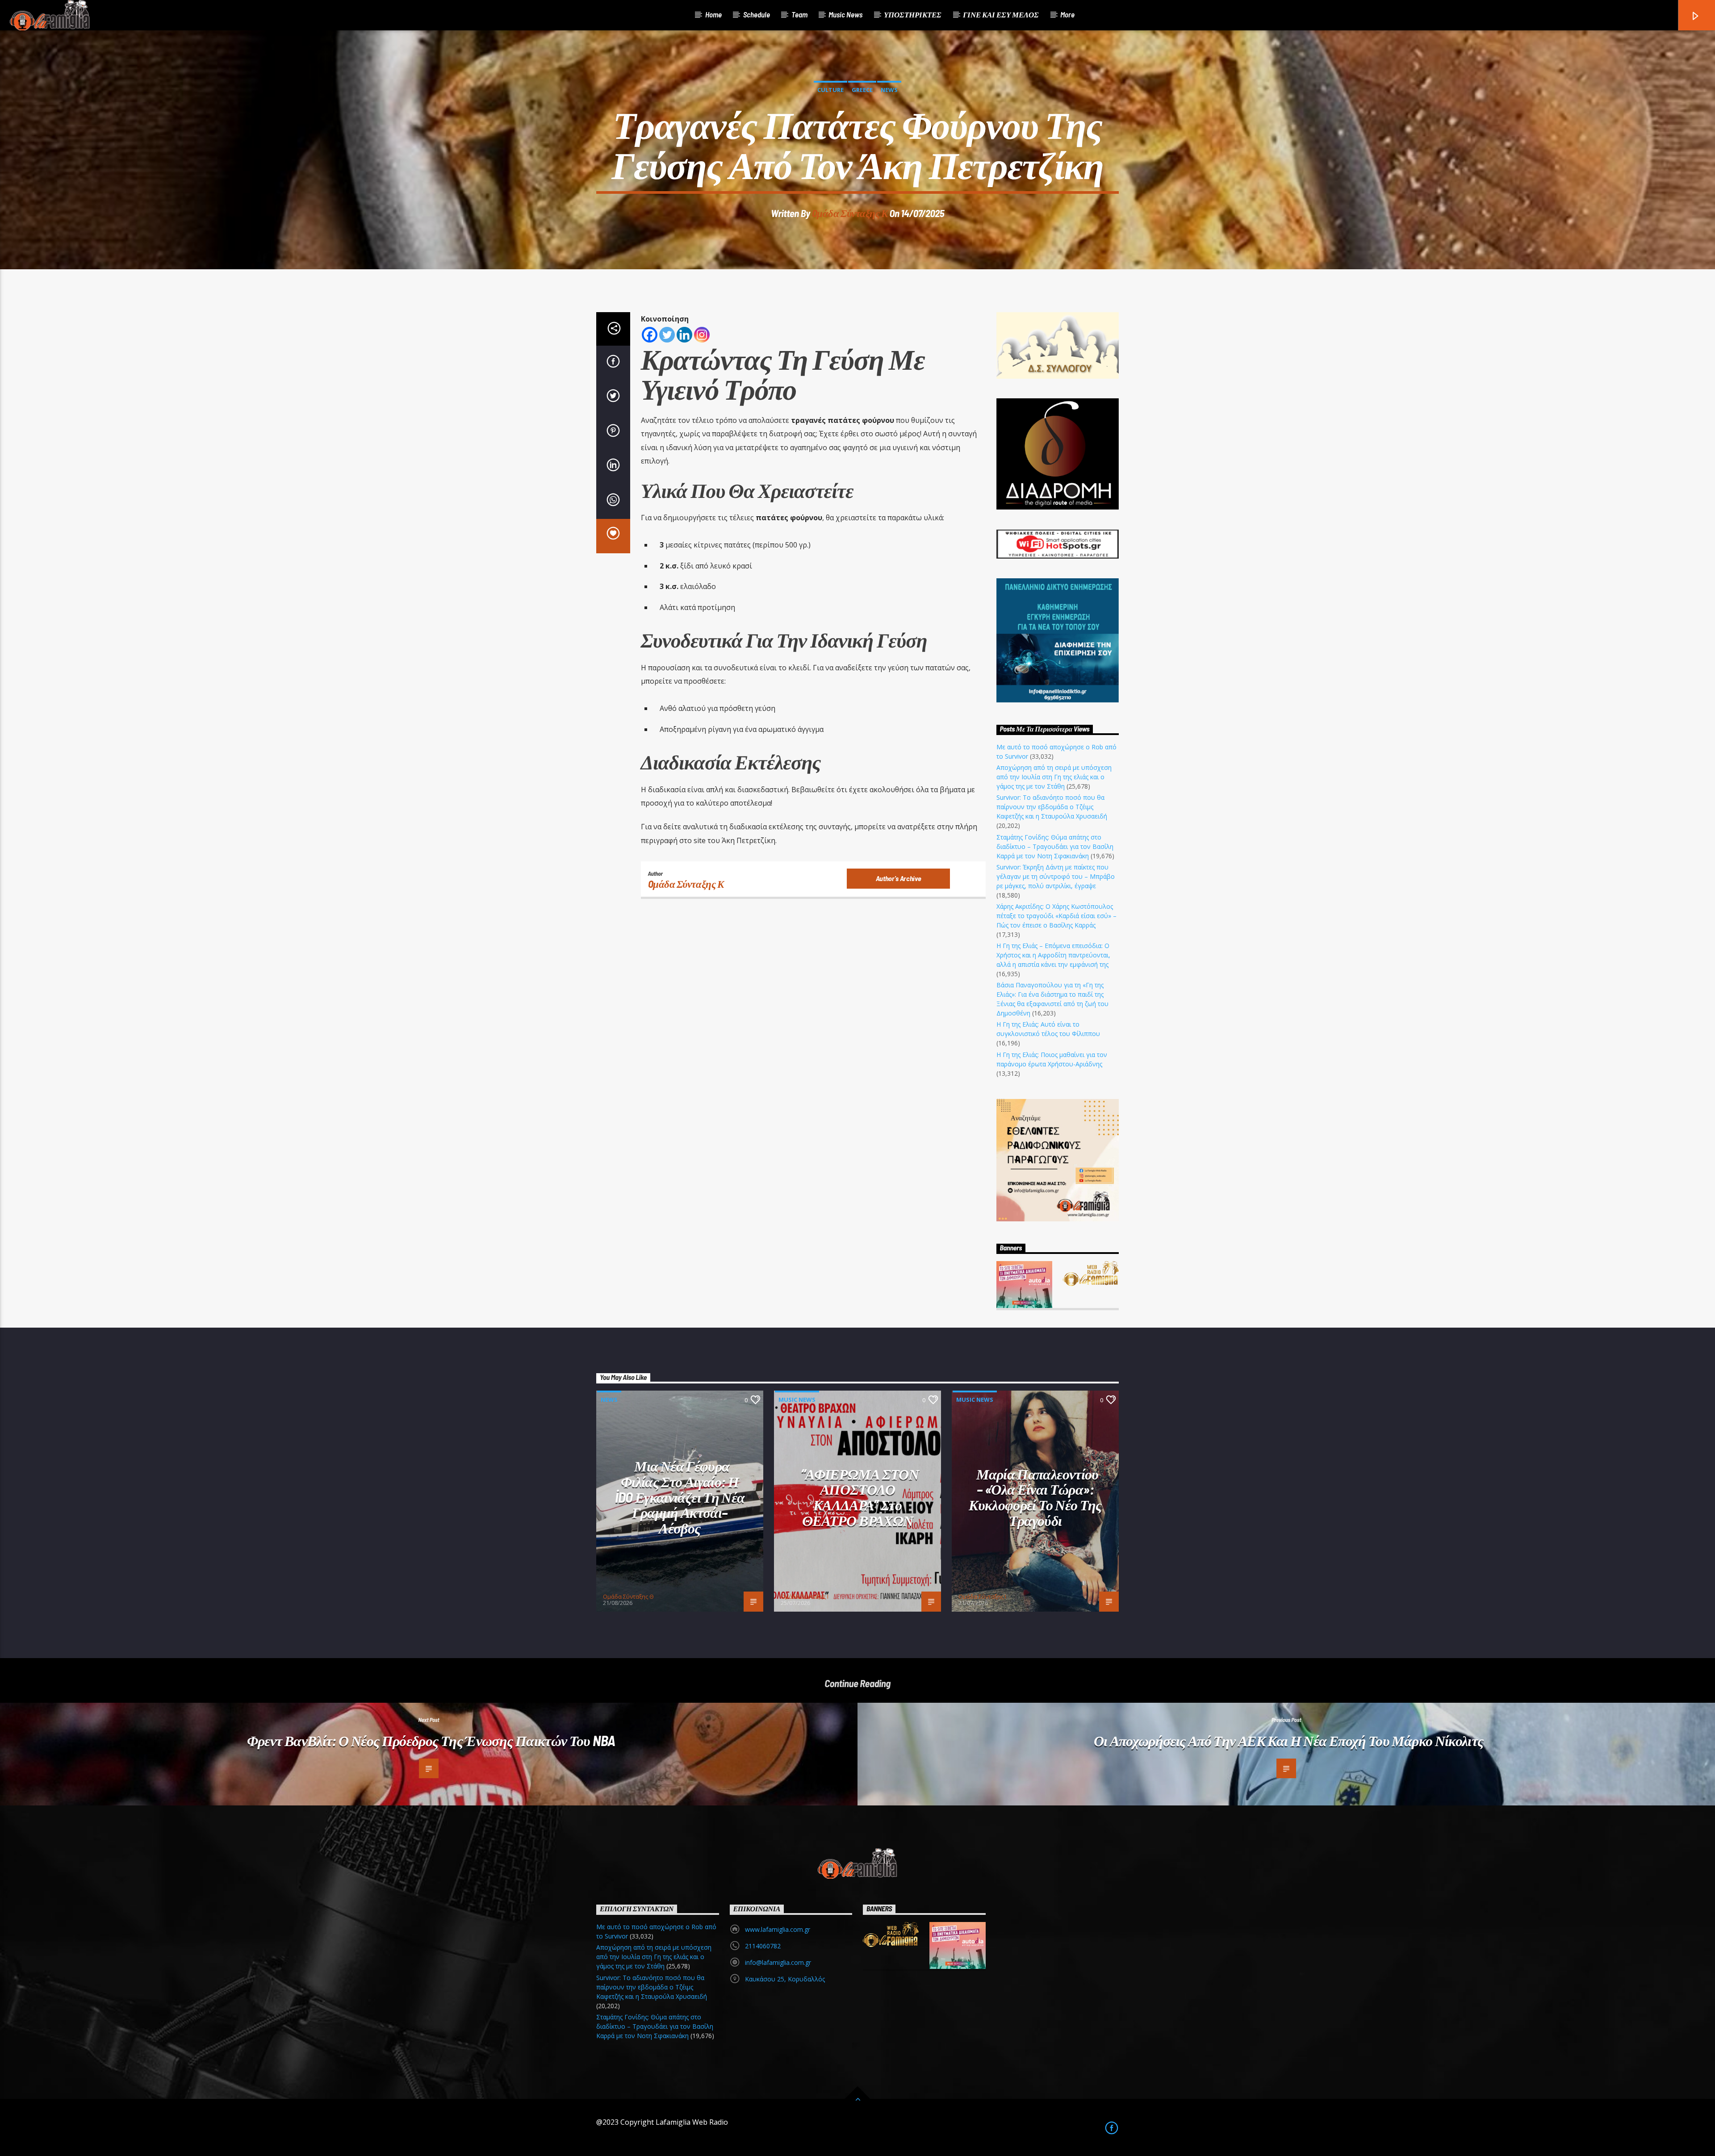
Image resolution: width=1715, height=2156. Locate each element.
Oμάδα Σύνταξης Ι (805, 1596)
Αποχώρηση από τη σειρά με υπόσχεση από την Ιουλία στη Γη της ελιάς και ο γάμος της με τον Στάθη (1054, 777)
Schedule (757, 14)
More (1067, 14)
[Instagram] (702, 335)
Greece (862, 90)
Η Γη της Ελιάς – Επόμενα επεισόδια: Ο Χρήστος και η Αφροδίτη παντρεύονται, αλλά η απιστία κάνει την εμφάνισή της (1053, 955)
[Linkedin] (684, 335)
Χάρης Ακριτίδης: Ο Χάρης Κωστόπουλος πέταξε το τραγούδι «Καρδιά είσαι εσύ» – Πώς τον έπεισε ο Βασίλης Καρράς (1056, 916)
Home (713, 14)
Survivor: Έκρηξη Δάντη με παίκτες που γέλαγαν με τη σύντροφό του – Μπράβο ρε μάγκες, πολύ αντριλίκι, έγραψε (1056, 876)
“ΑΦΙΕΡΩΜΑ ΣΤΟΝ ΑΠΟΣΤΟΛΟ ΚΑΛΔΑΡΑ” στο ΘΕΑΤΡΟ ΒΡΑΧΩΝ (860, 1497)
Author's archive (899, 878)
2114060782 (763, 1946)
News (889, 90)
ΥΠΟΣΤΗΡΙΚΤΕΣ (913, 14)
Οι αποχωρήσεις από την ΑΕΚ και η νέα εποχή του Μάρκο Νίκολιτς (1289, 1740)
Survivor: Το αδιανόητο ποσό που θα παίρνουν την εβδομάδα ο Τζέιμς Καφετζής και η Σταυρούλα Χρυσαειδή (1052, 807)
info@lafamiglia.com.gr (778, 1962)
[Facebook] (650, 335)
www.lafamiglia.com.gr (778, 1929)
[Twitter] (667, 335)
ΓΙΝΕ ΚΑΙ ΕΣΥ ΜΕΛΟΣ (1001, 14)
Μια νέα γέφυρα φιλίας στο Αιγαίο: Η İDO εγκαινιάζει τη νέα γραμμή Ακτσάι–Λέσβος (680, 1496)
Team (799, 14)
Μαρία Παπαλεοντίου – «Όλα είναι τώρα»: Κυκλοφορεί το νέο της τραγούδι (1035, 1497)
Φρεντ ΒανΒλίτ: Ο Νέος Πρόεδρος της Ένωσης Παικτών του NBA (431, 1740)
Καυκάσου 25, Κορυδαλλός (785, 1979)
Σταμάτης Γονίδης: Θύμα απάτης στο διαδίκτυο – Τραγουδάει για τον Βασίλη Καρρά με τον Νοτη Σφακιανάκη (1055, 846)
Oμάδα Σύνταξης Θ (628, 1596)
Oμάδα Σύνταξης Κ (850, 213)
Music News (845, 14)
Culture (830, 90)
